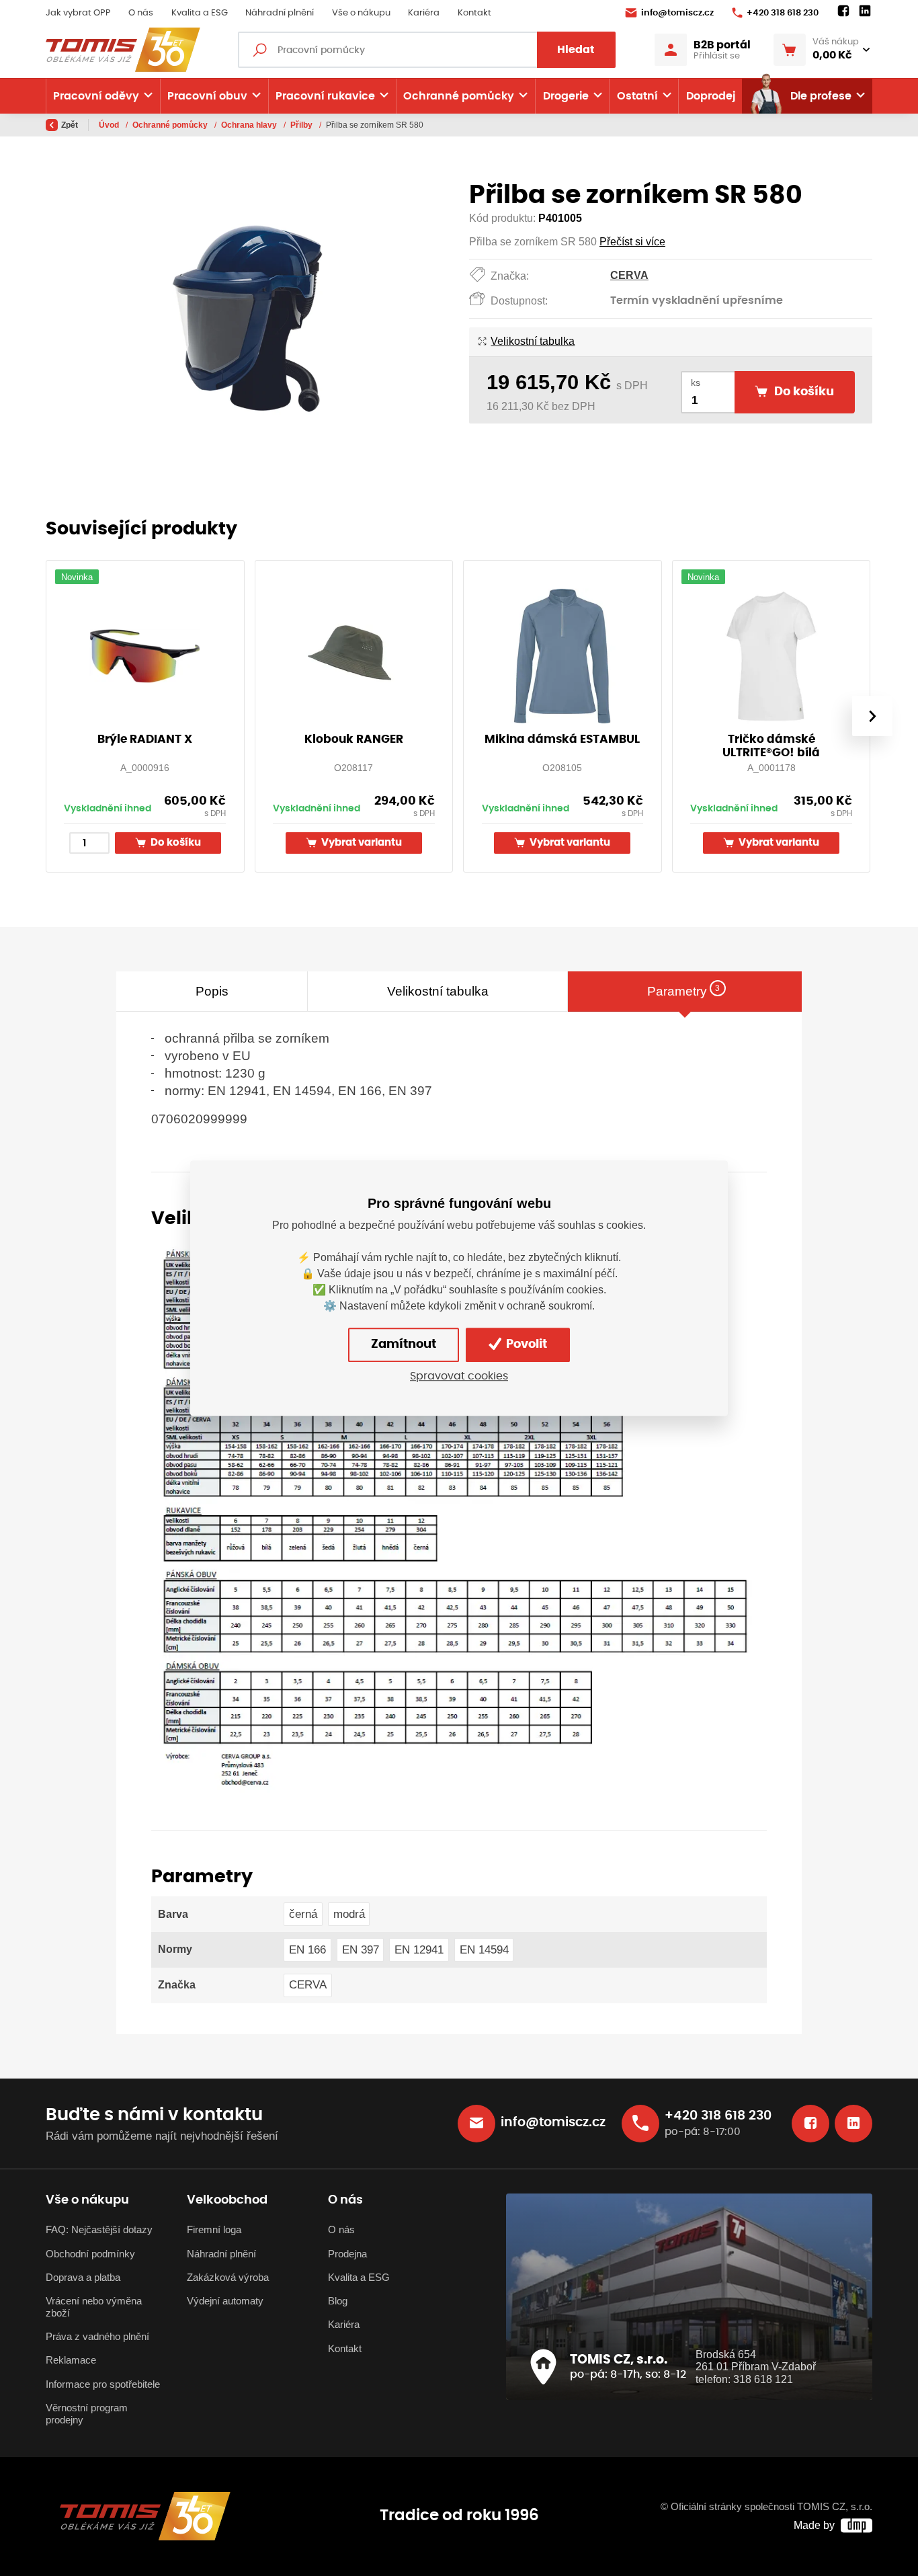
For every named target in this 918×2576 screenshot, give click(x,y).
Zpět (70, 125)
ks (696, 383)
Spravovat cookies (459, 1376)
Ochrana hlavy (250, 125)
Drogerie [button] (566, 96)
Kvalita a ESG (200, 13)
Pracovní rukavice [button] (325, 96)
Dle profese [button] (821, 96)
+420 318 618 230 (783, 13)
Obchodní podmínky (90, 2254)
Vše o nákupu (361, 13)
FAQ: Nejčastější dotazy (99, 2230)
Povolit (525, 1344)
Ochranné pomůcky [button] (459, 96)
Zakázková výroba (228, 2278)
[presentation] (872, 716)
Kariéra (424, 13)
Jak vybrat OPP (78, 13)
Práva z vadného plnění (97, 2337)
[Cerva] (457, 1516)
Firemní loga (214, 2230)
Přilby (302, 125)
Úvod (110, 125)
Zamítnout (404, 1344)
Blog (338, 2301)
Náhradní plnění (280, 13)
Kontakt (474, 13)
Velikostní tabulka (533, 341)
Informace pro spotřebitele (103, 2384)
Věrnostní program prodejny (87, 2414)
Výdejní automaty (225, 2301)
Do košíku (175, 843)
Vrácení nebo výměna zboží (94, 2307)
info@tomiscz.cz (677, 13)
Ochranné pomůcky (171, 125)
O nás (141, 13)
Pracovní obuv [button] (207, 96)
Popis (212, 991)
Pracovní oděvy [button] (96, 96)
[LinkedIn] (865, 11)
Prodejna (347, 2254)
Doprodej (711, 96)
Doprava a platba (83, 2278)
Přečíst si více (632, 242)
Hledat (576, 50)
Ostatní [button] (637, 96)
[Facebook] (843, 11)
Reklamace (71, 2360)
